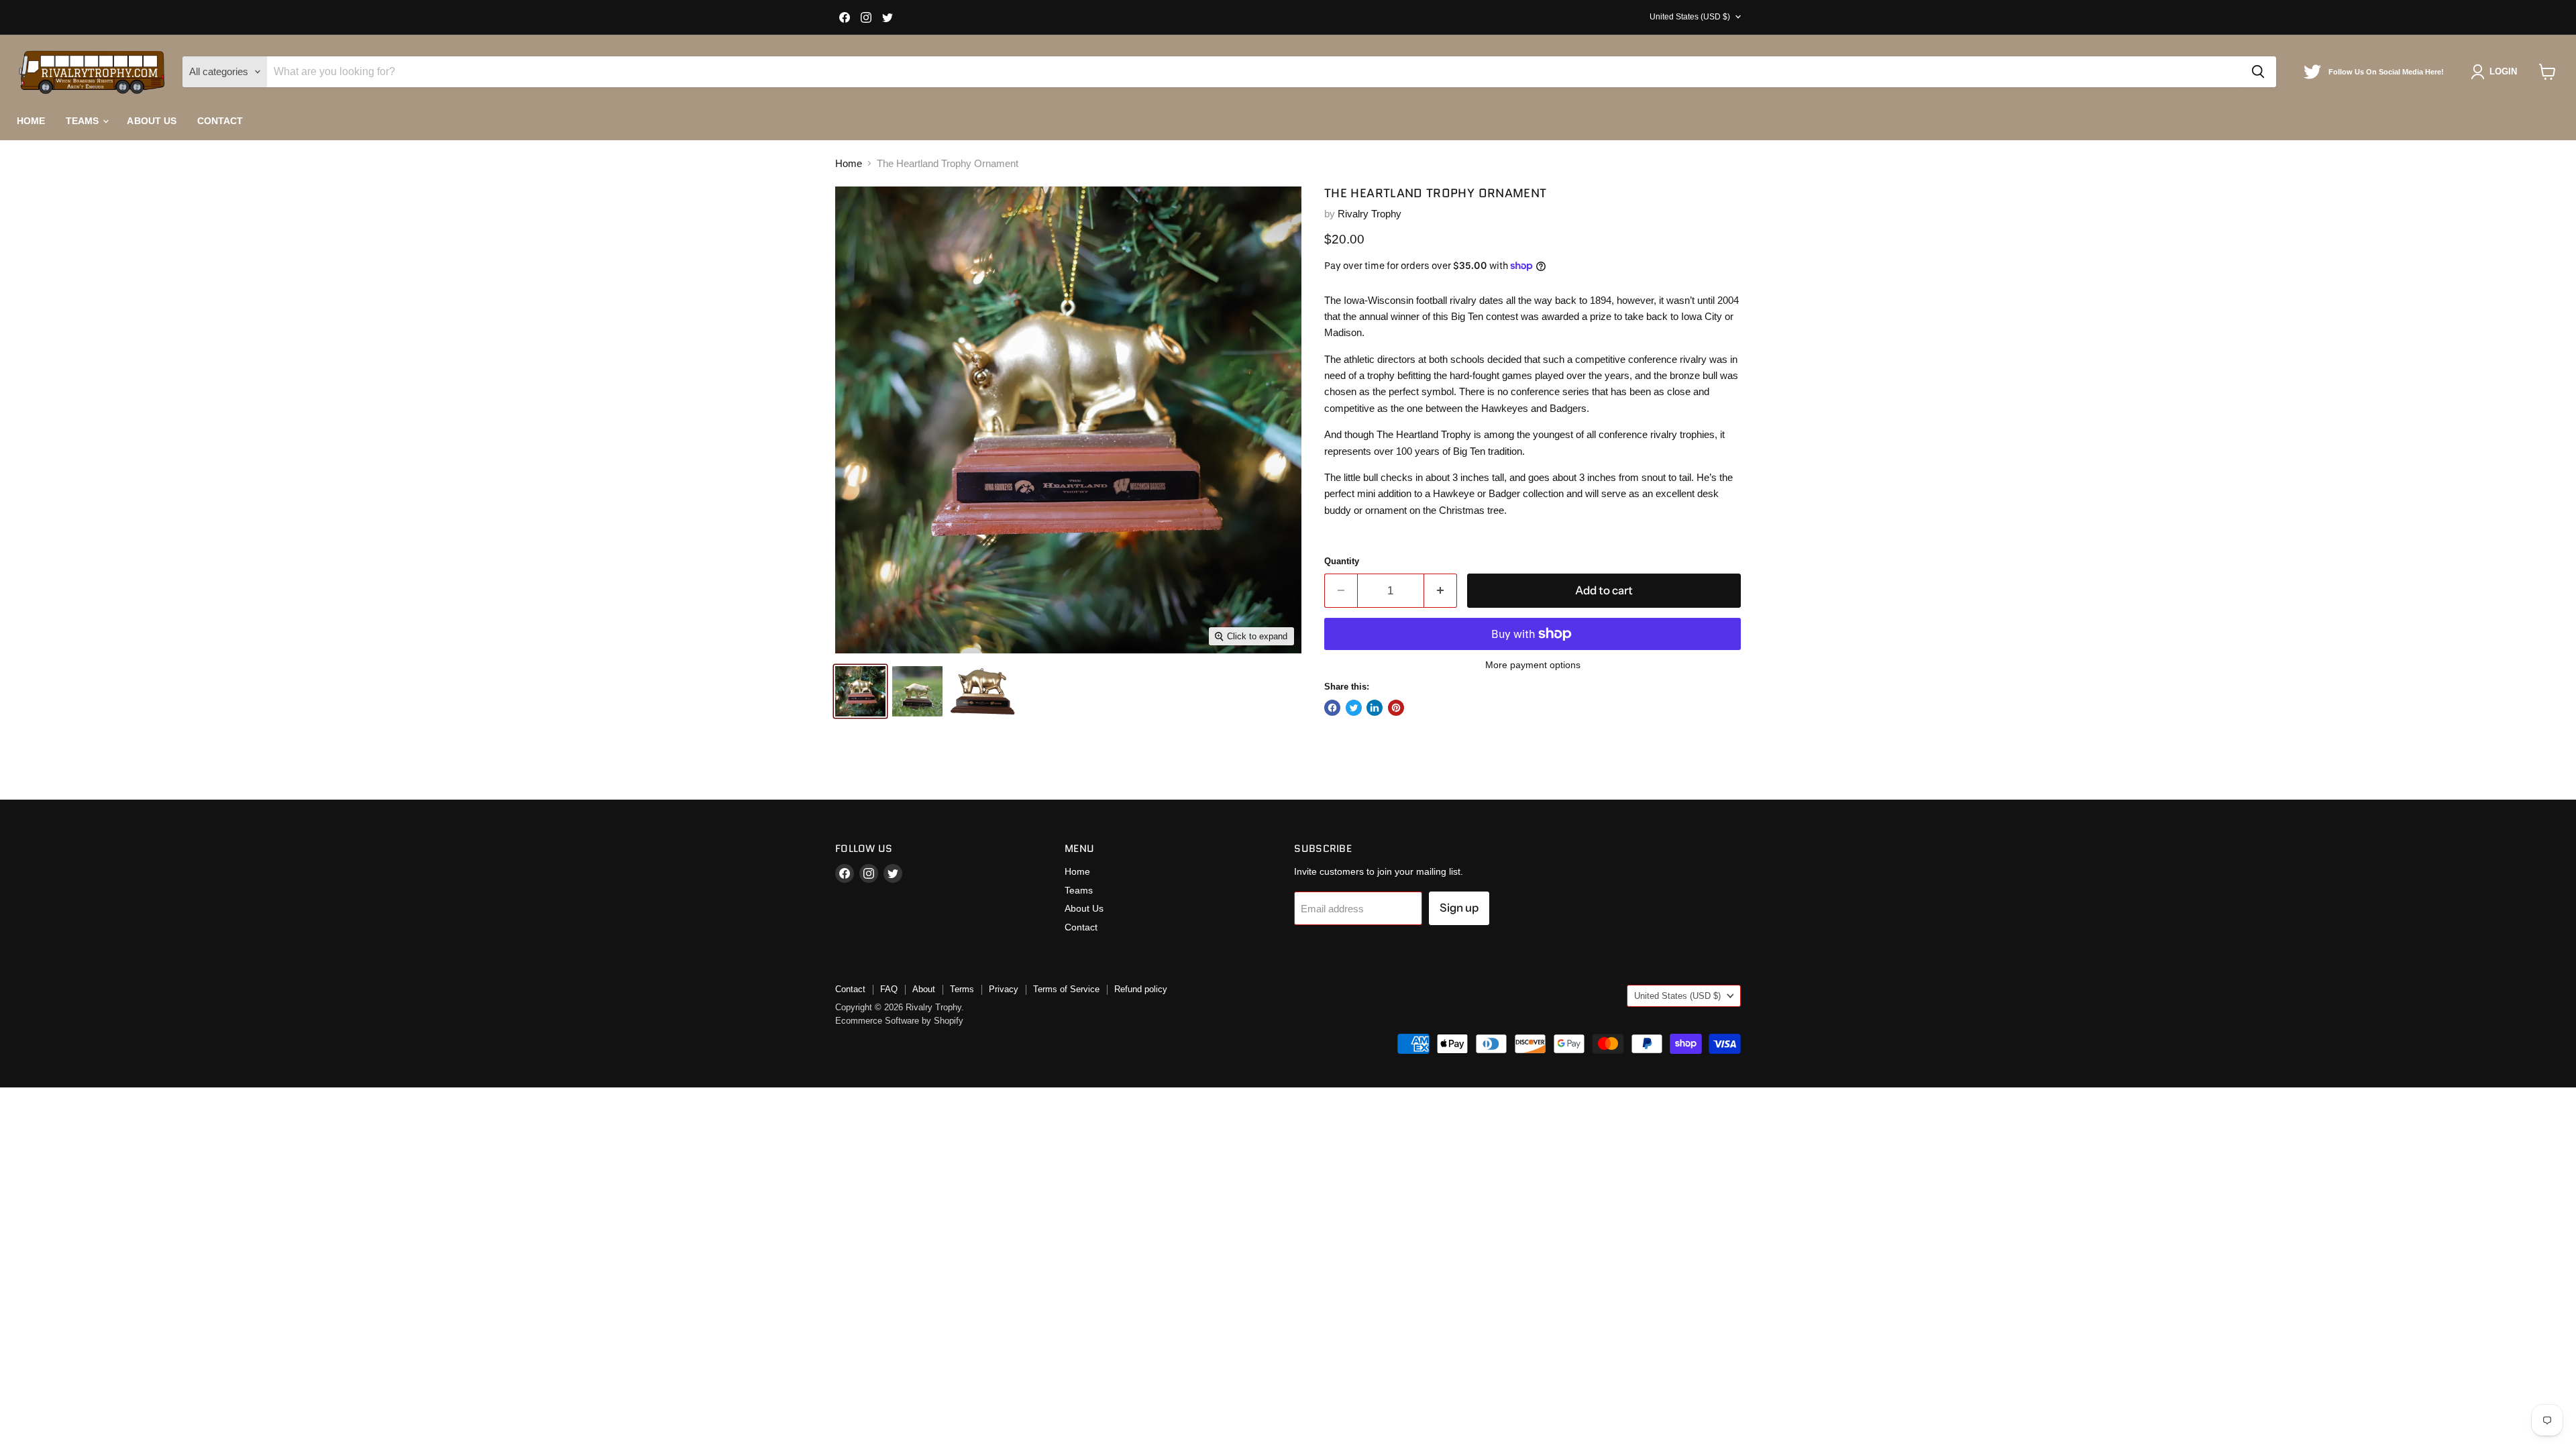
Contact (220, 121)
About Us (152, 121)
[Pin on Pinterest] (1396, 708)
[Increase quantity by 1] (1441, 591)
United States (1690, 17)
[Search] (2258, 72)
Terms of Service (1066, 989)
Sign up (1459, 908)
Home (31, 121)
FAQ (889, 989)
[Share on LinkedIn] (1375, 708)
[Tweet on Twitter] (1354, 708)
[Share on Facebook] (1332, 708)
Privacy (1004, 989)
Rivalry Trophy (1370, 214)
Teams (84, 121)
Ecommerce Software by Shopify (899, 1021)
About (924, 989)
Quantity (1342, 561)
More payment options (1533, 665)
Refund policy (1141, 989)
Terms (962, 989)
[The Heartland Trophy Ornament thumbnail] (860, 691)
